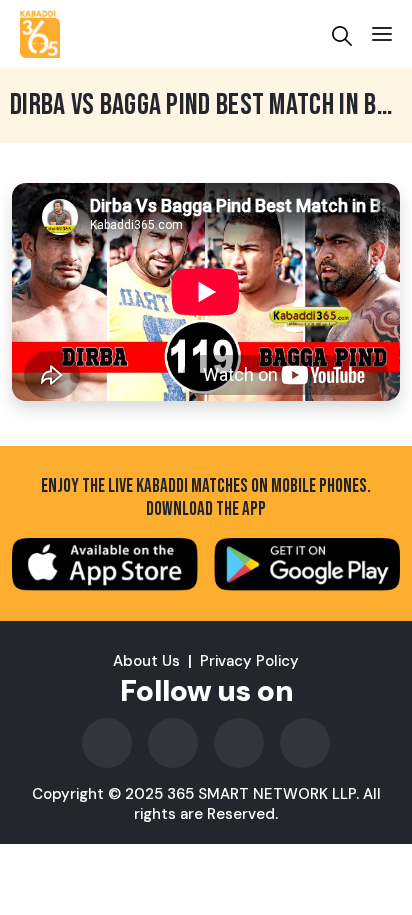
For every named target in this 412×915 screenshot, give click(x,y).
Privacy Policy (249, 661)
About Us (146, 661)
